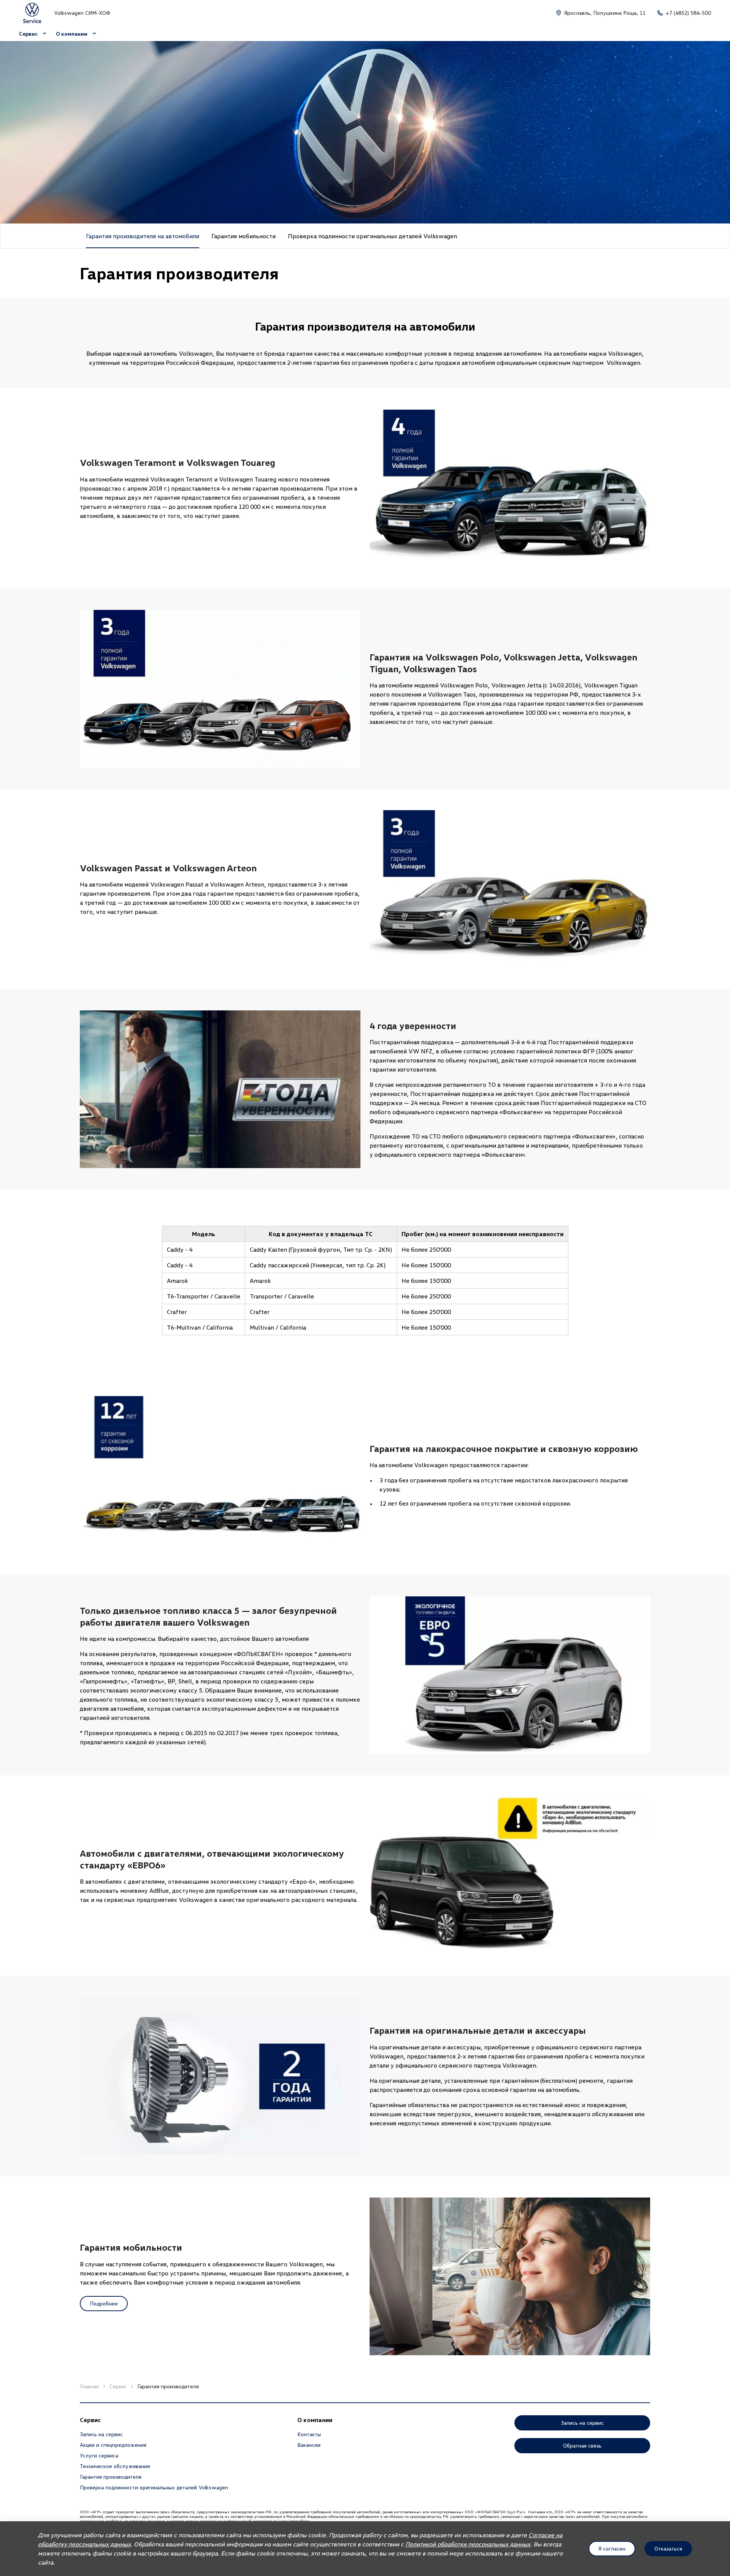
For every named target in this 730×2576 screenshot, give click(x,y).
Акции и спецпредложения (113, 2445)
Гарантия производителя (111, 2477)
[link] (244, 236)
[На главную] (32, 13)
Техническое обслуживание (115, 2466)
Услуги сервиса (99, 2455)
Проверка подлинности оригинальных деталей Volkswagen (154, 2487)
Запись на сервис (101, 2434)
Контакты (309, 2434)
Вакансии (309, 2445)
